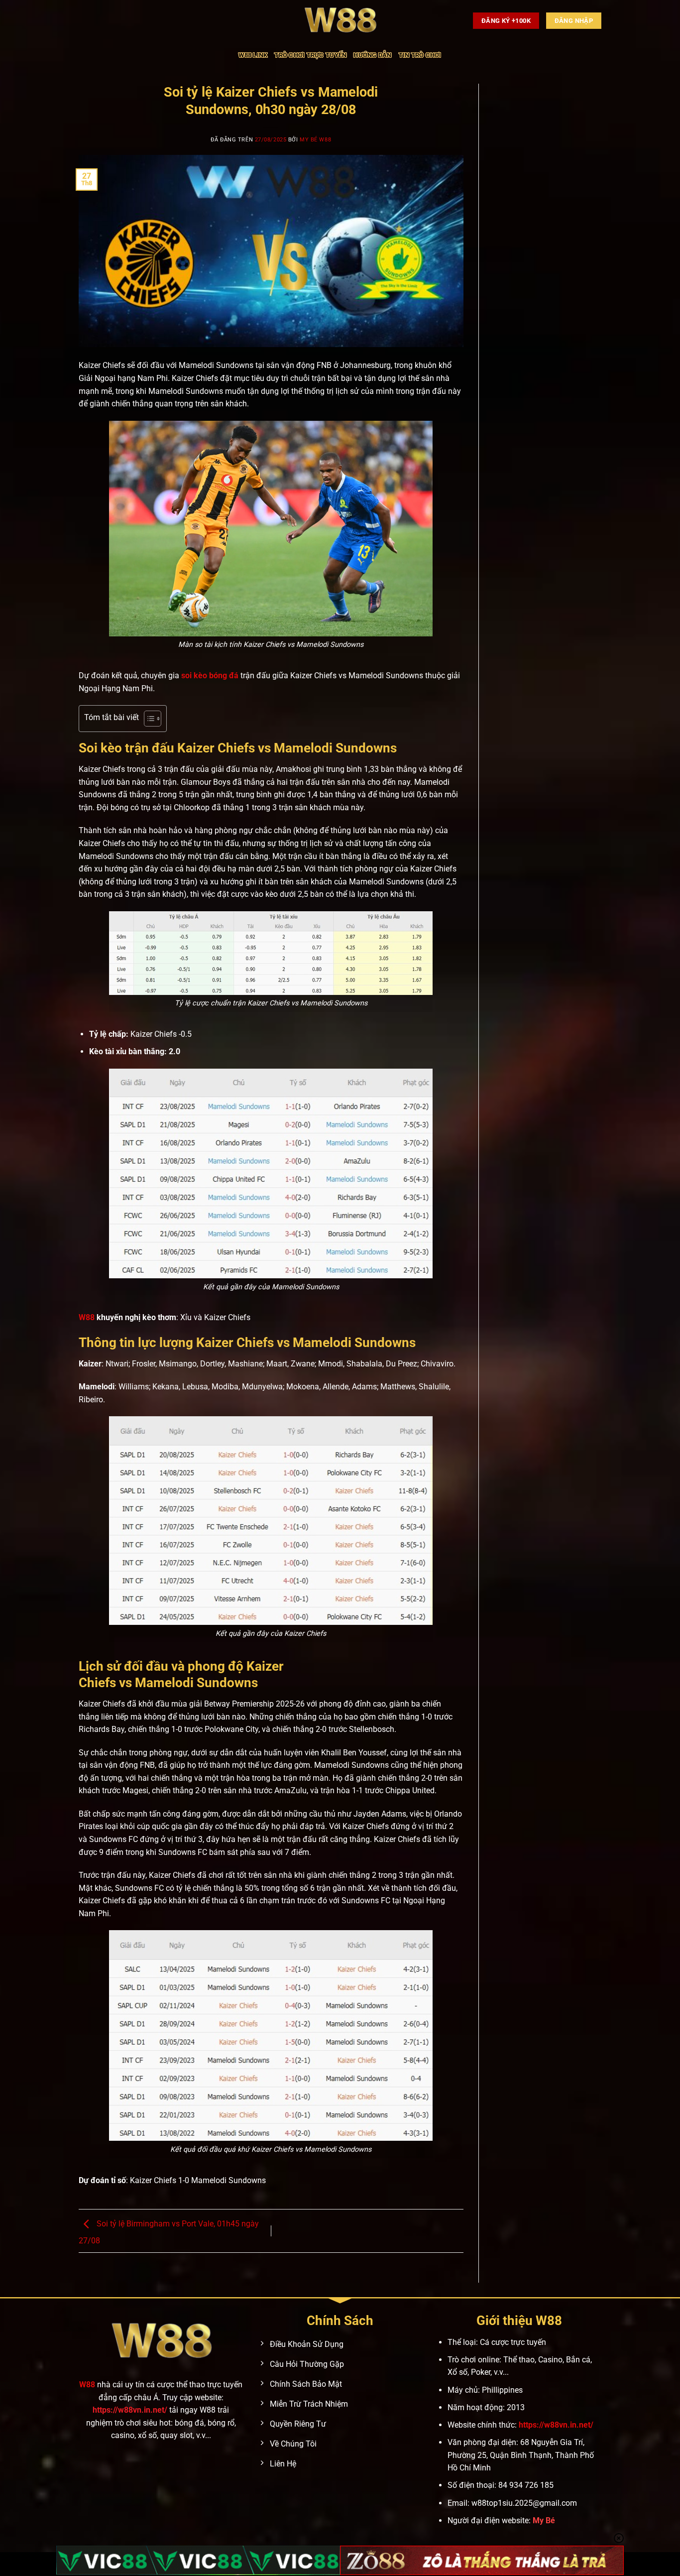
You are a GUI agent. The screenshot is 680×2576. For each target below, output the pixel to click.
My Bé (544, 2520)
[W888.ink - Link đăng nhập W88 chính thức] (340, 21)
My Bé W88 (315, 140)
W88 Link (253, 55)
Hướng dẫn (372, 55)
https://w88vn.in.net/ (130, 2410)
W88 (87, 2385)
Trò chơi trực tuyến (310, 55)
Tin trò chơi (420, 55)
